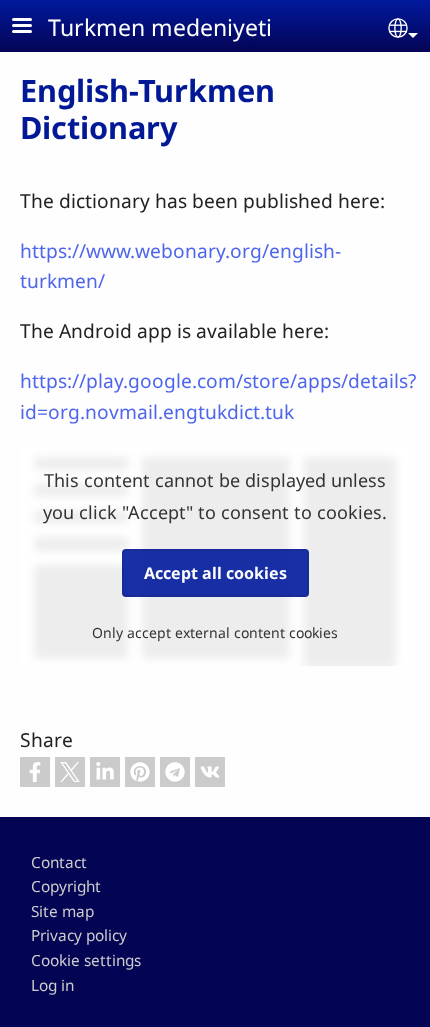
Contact (59, 862)
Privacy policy (79, 935)
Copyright (66, 886)
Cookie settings (86, 960)
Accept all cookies (215, 573)
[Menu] (34, 27)
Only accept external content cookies (215, 632)
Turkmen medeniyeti (160, 27)
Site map (62, 911)
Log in (52, 985)
